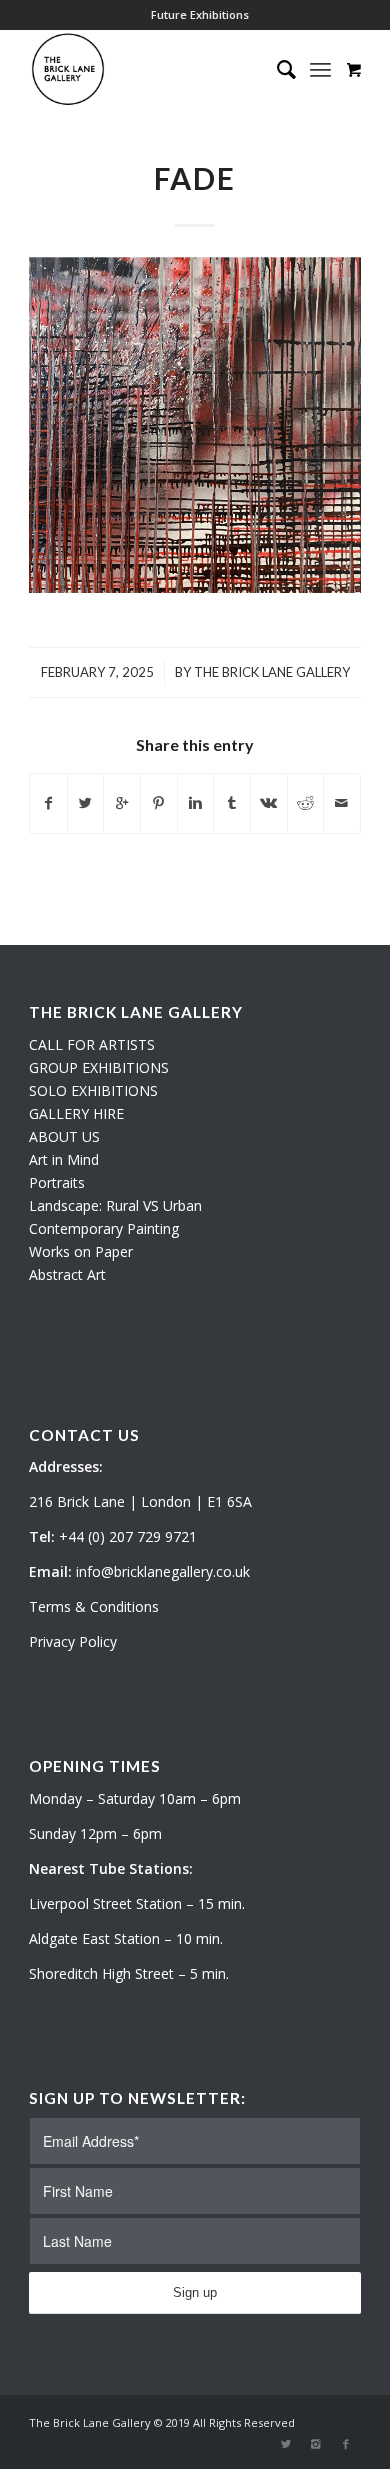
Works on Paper (81, 1251)
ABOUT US (64, 1136)
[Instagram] (316, 2444)
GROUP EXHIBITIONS (99, 1067)
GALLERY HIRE (76, 1113)
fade (195, 178)
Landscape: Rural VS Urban (115, 1205)
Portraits (57, 1182)
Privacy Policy (73, 1641)
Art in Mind (64, 1159)
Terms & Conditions (94, 1606)
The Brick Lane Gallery (272, 672)
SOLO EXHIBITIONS (93, 1090)
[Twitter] (286, 2444)
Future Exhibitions (200, 14)
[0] (354, 69)
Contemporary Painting (104, 1228)
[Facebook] (346, 2444)
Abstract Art (67, 1274)
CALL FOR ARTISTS (92, 1044)
